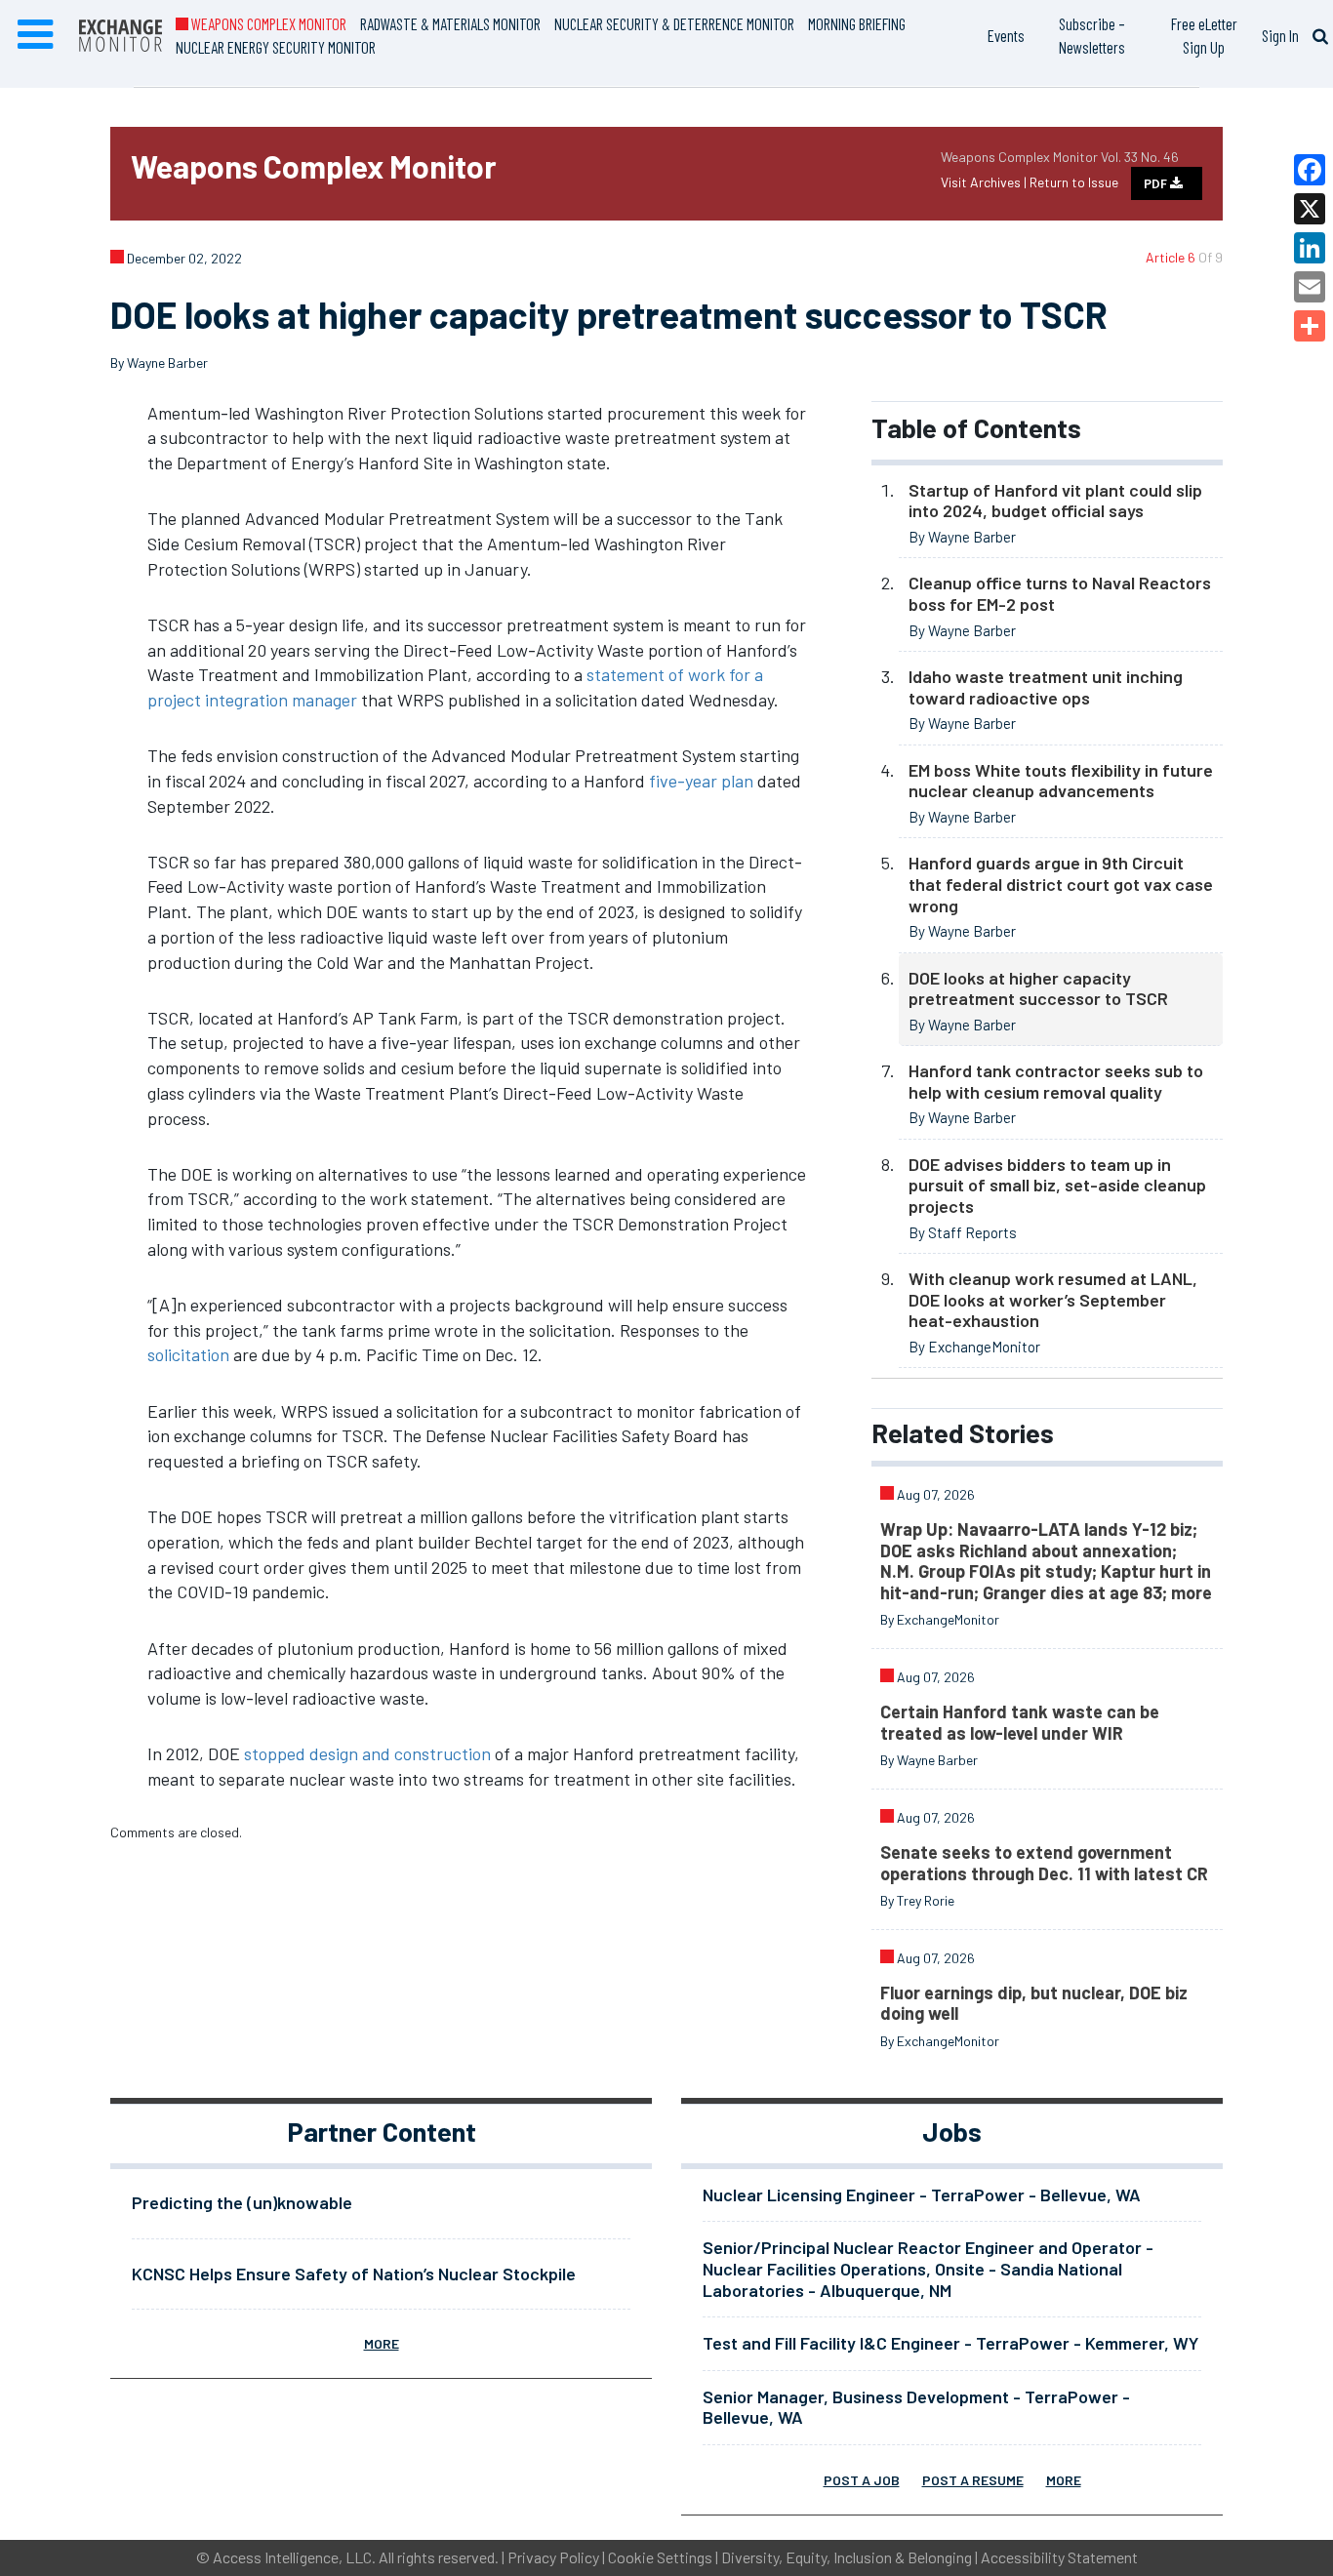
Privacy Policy (553, 2557)
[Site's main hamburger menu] (35, 35)
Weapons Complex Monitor (267, 23)
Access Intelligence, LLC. (294, 2557)
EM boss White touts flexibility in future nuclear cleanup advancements (1061, 781)
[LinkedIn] (1310, 248)
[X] (1310, 209)
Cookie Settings (660, 2557)
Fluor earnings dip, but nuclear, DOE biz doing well (1034, 2003)
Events (1006, 35)
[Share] (1310, 326)
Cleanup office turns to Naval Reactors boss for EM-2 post (1060, 593)
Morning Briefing (857, 23)
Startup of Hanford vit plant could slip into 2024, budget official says (1055, 501)
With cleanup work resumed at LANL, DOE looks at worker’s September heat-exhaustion (1053, 1299)
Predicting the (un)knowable (242, 2202)
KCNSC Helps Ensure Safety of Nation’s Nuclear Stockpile (354, 2274)
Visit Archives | (985, 182)
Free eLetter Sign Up (1204, 35)
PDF (1157, 183)
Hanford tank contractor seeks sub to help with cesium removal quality (1056, 1081)
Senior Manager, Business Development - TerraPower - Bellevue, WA (916, 2407)
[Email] (1310, 287)
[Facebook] (1310, 170)
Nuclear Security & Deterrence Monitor (674, 23)
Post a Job (862, 2480)
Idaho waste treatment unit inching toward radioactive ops (1046, 687)
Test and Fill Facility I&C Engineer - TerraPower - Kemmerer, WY (950, 2343)
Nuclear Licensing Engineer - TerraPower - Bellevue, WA (922, 2194)
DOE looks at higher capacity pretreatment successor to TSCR (1038, 988)
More (382, 2343)
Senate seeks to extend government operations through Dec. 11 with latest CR (1044, 1863)
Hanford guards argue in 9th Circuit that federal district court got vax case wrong (1061, 884)
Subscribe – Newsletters (1092, 35)
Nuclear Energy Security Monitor (276, 47)
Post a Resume (973, 2480)
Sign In (1280, 35)
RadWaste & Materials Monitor (450, 23)
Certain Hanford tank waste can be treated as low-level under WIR (1020, 1722)
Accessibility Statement (1059, 2557)
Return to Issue (1074, 182)
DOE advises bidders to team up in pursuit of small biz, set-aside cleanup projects (1057, 1185)
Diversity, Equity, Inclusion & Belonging (847, 2557)
